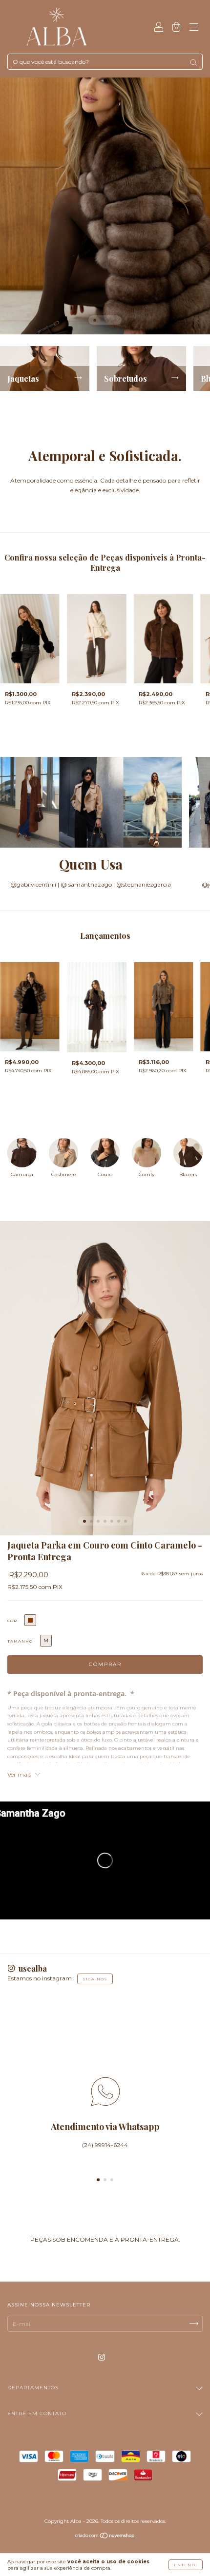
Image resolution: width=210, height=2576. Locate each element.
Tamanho (20, 1641)
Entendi (186, 2565)
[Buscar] (193, 62)
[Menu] (194, 28)
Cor (12, 1621)
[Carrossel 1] (105, 206)
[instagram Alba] (102, 2357)
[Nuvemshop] (105, 2537)
